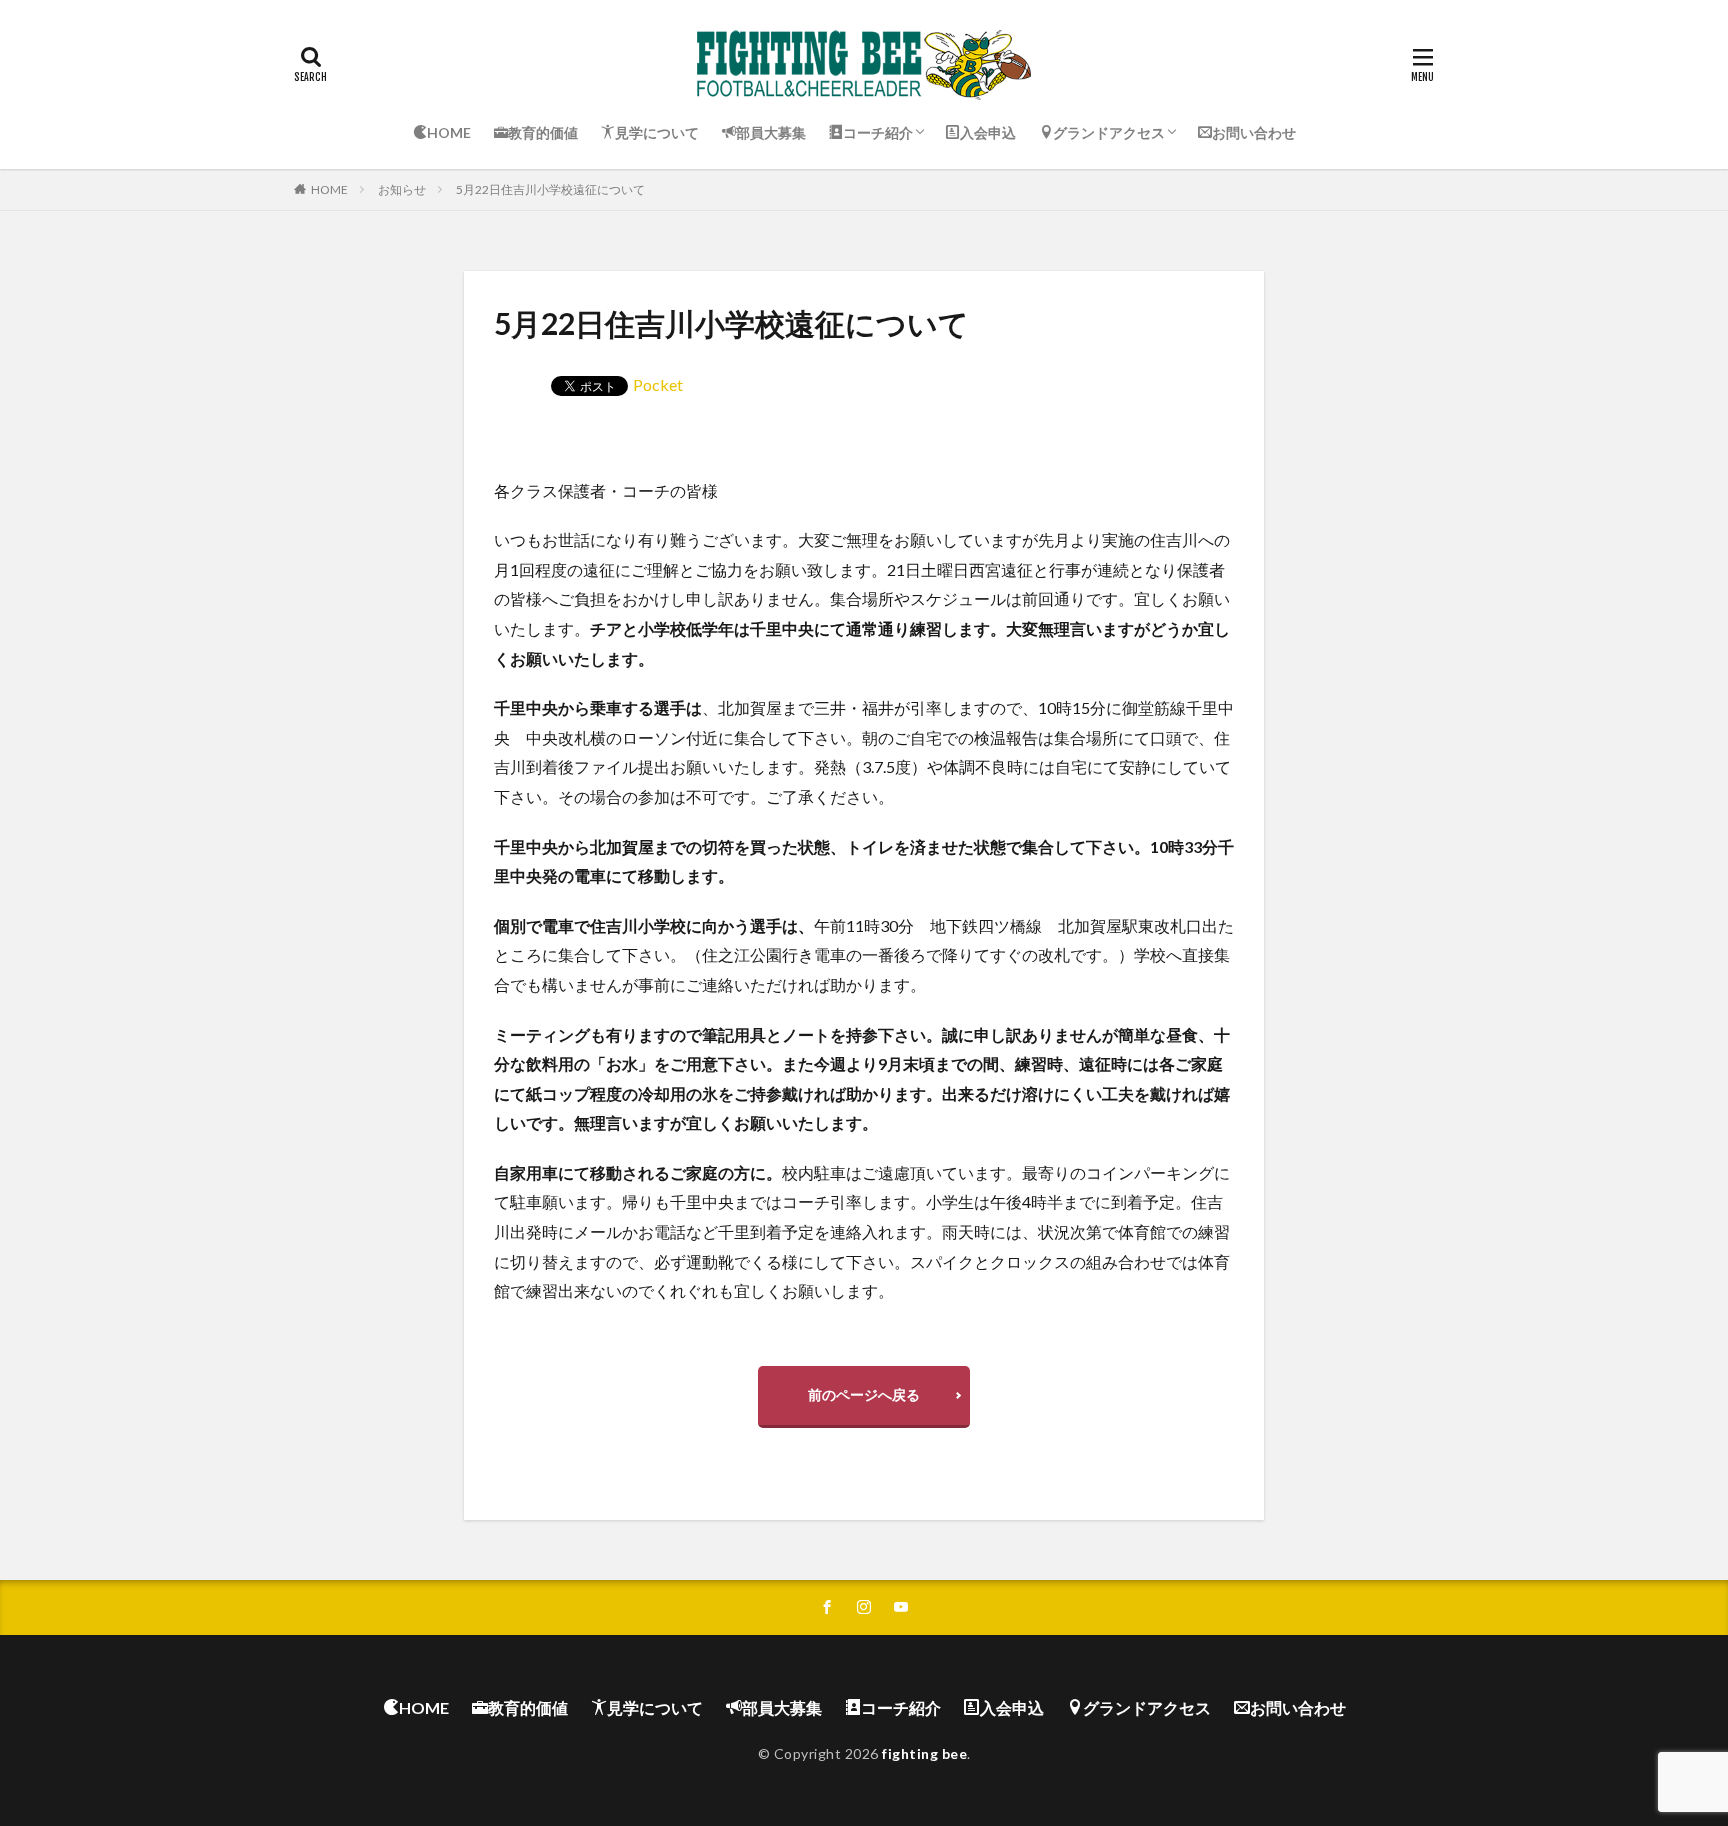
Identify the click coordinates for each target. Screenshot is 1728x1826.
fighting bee (924, 1753)
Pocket (658, 384)
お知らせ (402, 189)
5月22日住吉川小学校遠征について (550, 189)
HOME (329, 189)
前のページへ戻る (864, 1394)
